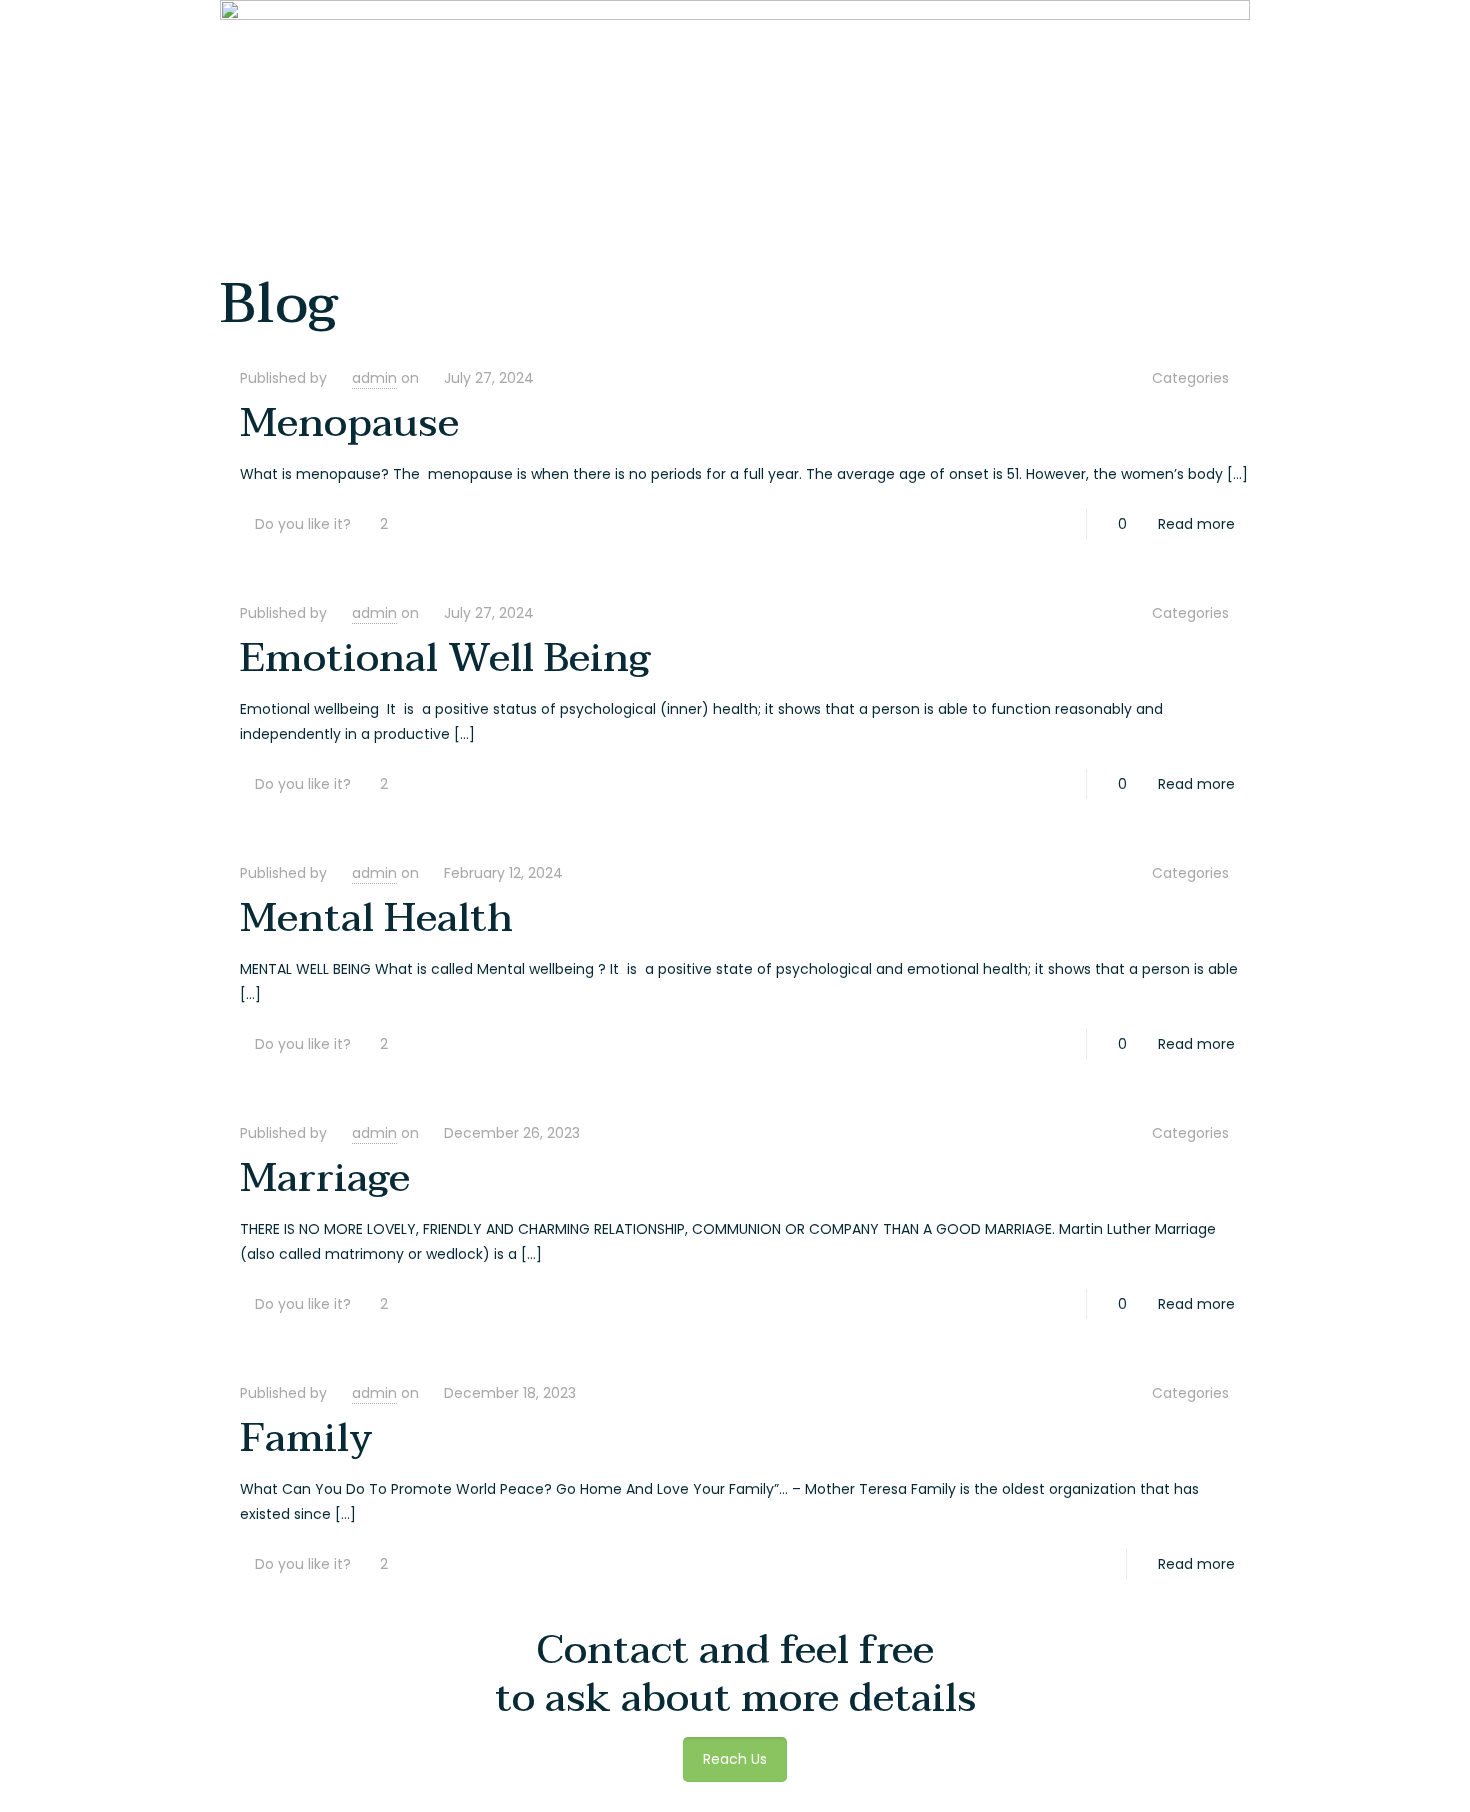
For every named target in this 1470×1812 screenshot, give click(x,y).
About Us (1210, 31)
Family (306, 1438)
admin (374, 378)
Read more (1196, 524)
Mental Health (376, 918)
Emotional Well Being (445, 658)
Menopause (349, 423)
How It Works (1297, 31)
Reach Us (1383, 31)
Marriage (325, 1178)
